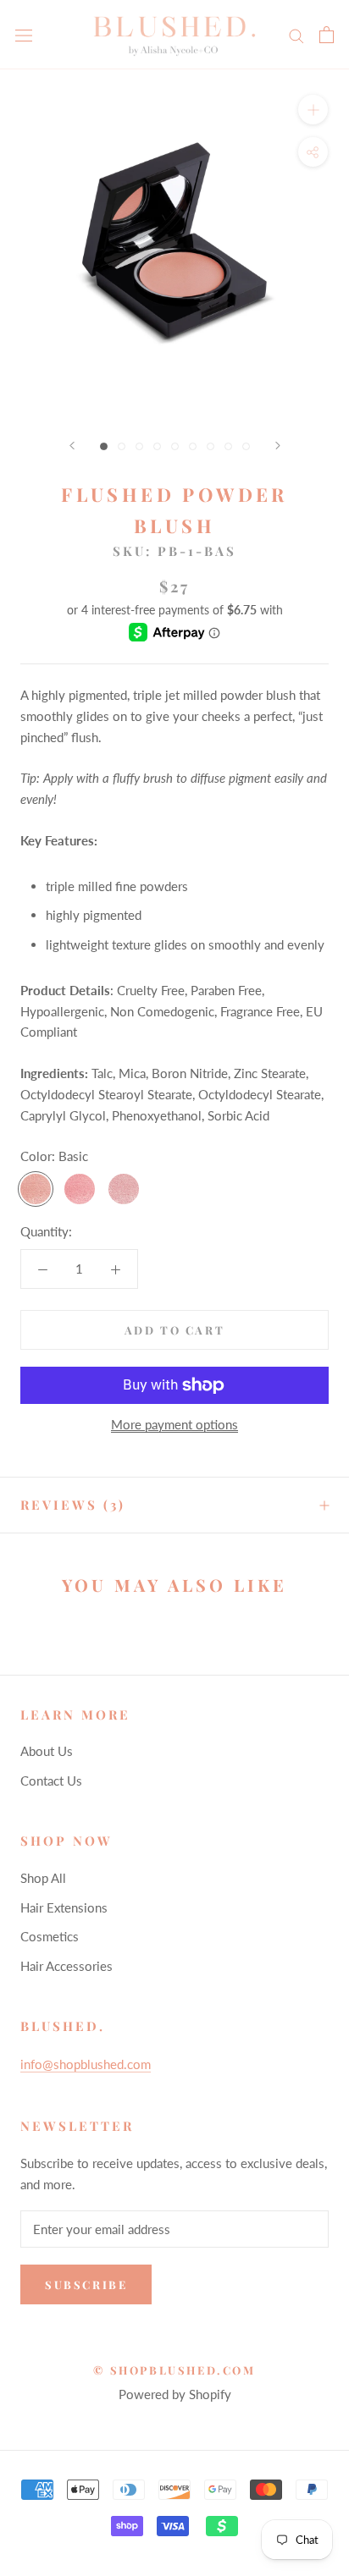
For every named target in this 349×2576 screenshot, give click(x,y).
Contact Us (51, 1781)
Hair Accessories (66, 1966)
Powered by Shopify (175, 2394)
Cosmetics (50, 1936)
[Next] (278, 446)
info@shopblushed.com (86, 2064)
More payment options (174, 1424)
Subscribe (86, 2284)
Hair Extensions (64, 1907)
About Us (47, 1751)
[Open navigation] (24, 35)
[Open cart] (327, 35)
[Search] (296, 35)
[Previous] (72, 446)
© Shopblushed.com (174, 2370)
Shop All (43, 1878)
